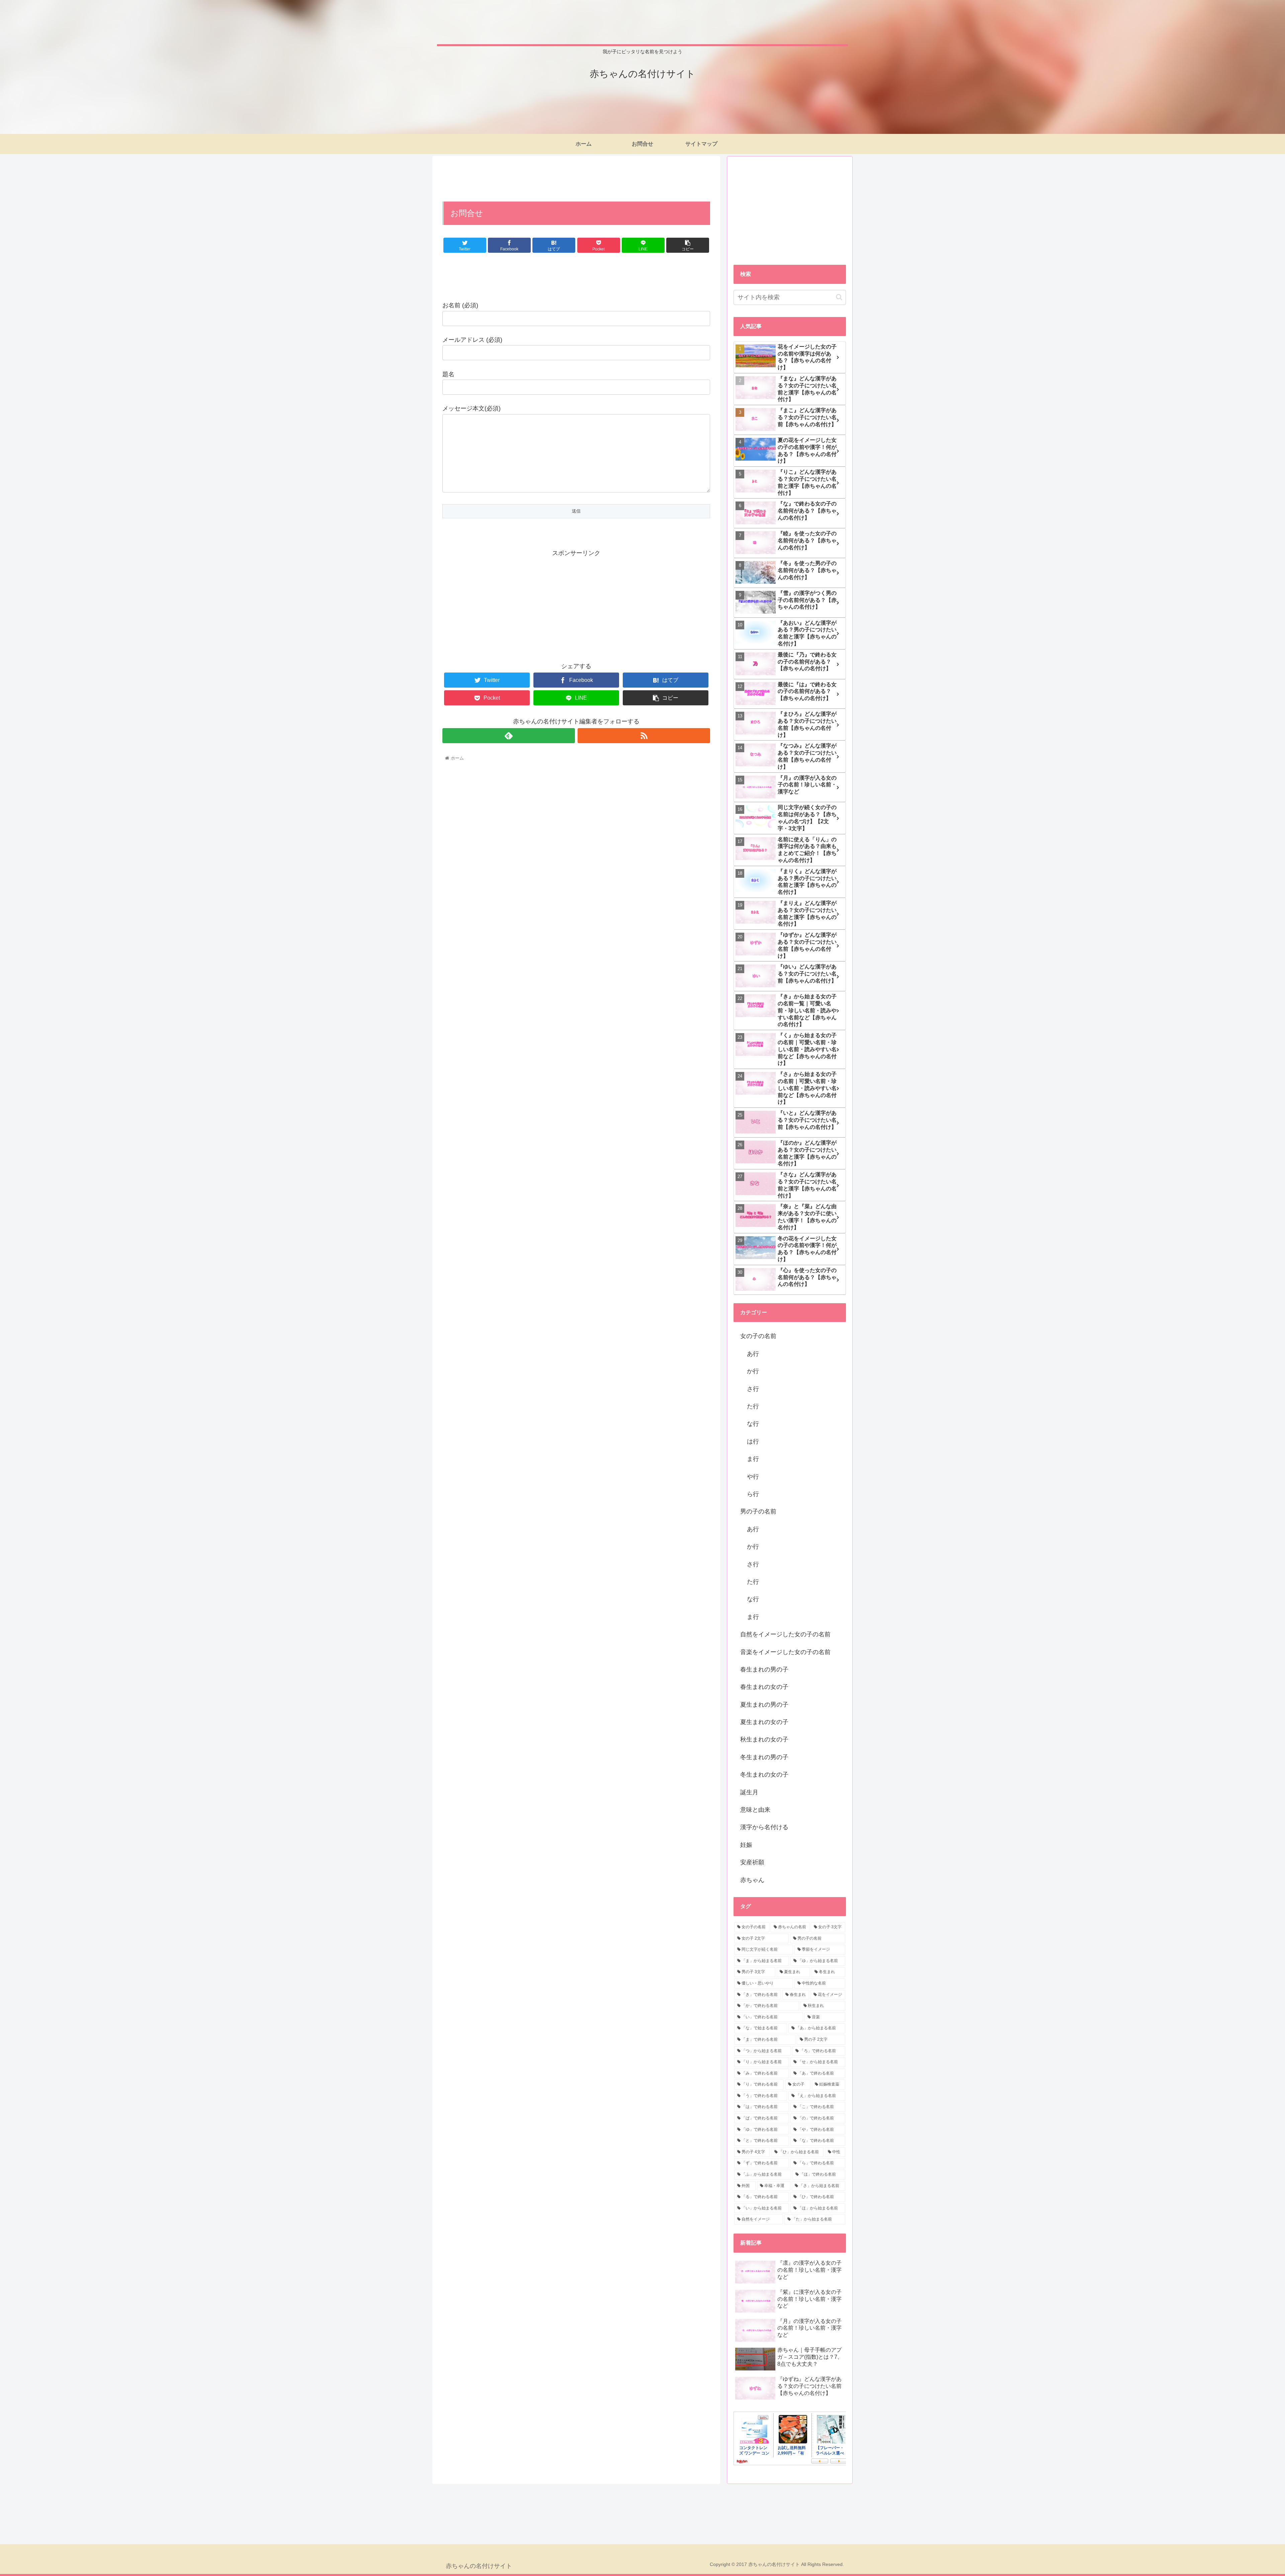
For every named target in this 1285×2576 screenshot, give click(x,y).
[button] (839, 297)
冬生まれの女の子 (764, 1775)
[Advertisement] (576, 178)
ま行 (753, 1459)
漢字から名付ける (764, 1827)
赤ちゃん (752, 1880)
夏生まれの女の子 (764, 1722)
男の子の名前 (758, 1511)
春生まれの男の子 (764, 1669)
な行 (753, 1424)
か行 (753, 1371)
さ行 (753, 1389)
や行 (753, 1477)
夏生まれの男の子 (764, 1705)
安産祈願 (752, 1862)
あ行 (753, 1354)
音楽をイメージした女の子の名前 (785, 1652)
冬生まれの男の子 (764, 1757)
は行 (753, 1441)
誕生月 (749, 1792)
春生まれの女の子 (764, 1687)
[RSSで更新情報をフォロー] (644, 736)
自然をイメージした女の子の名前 (785, 1634)
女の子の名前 (758, 1336)
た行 (753, 1406)
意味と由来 (755, 1810)
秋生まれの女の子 (764, 1739)
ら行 (753, 1494)
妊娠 (746, 1845)
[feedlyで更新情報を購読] (509, 736)
